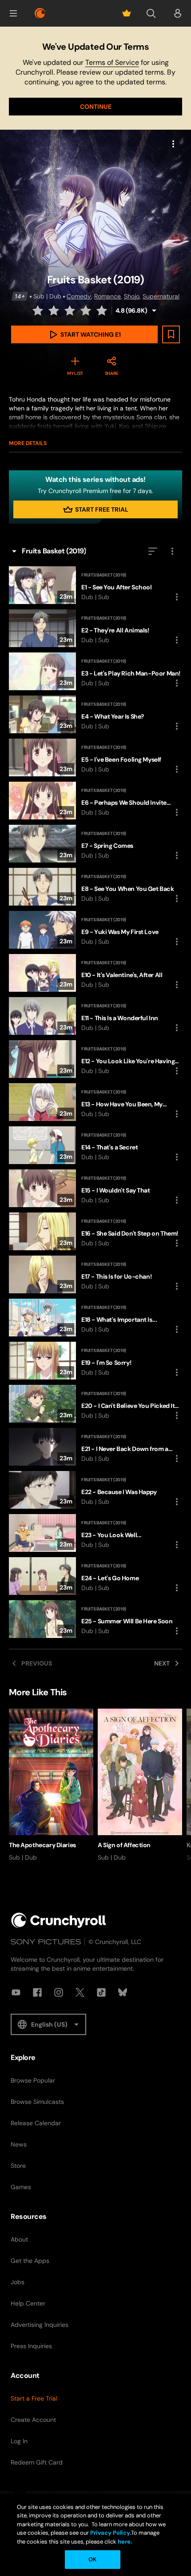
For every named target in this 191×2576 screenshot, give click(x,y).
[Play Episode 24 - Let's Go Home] (95, 1576)
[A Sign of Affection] (140, 1785)
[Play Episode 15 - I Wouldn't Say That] (95, 1188)
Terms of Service (112, 62)
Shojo (132, 296)
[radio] (39, 310)
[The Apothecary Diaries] (51, 1785)
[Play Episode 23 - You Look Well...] (95, 1533)
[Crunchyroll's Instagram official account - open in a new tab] (59, 1992)
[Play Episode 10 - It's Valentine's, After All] (95, 973)
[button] (13, 13)
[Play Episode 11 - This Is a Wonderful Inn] (95, 1016)
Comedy (79, 296)
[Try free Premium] (127, 13)
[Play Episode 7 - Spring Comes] (95, 844)
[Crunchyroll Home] (59, 1920)
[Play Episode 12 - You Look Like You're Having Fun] (95, 1059)
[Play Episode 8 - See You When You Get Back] (95, 887)
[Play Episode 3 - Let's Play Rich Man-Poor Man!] (95, 671)
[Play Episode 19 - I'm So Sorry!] (95, 1361)
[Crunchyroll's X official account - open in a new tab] (80, 1992)
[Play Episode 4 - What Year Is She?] (95, 714)
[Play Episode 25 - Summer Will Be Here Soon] (95, 1619)
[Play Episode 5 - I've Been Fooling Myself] (95, 757)
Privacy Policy (110, 2533)
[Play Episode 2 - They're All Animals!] (95, 628)
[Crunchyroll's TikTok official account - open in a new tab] (101, 1992)
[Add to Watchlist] (171, 334)
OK (92, 2559)
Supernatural (161, 296)
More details (28, 443)
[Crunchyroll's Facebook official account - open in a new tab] (37, 1992)
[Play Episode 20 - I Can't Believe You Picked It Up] (95, 1404)
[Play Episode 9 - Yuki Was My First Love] (95, 930)
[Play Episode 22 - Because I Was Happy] (95, 1490)
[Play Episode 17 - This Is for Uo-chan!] (95, 1274)
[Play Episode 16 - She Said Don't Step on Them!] (95, 1231)
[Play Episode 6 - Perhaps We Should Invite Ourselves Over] (95, 801)
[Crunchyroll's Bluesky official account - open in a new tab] (123, 1992)
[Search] (151, 13)
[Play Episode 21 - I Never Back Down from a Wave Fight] (95, 1447)
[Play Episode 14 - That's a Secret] (95, 1145)
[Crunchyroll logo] (40, 13)
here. (124, 2542)
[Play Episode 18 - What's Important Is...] (95, 1318)
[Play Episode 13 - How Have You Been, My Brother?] (95, 1102)
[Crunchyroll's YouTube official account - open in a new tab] (16, 1992)
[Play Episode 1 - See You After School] (95, 585)
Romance (107, 296)
